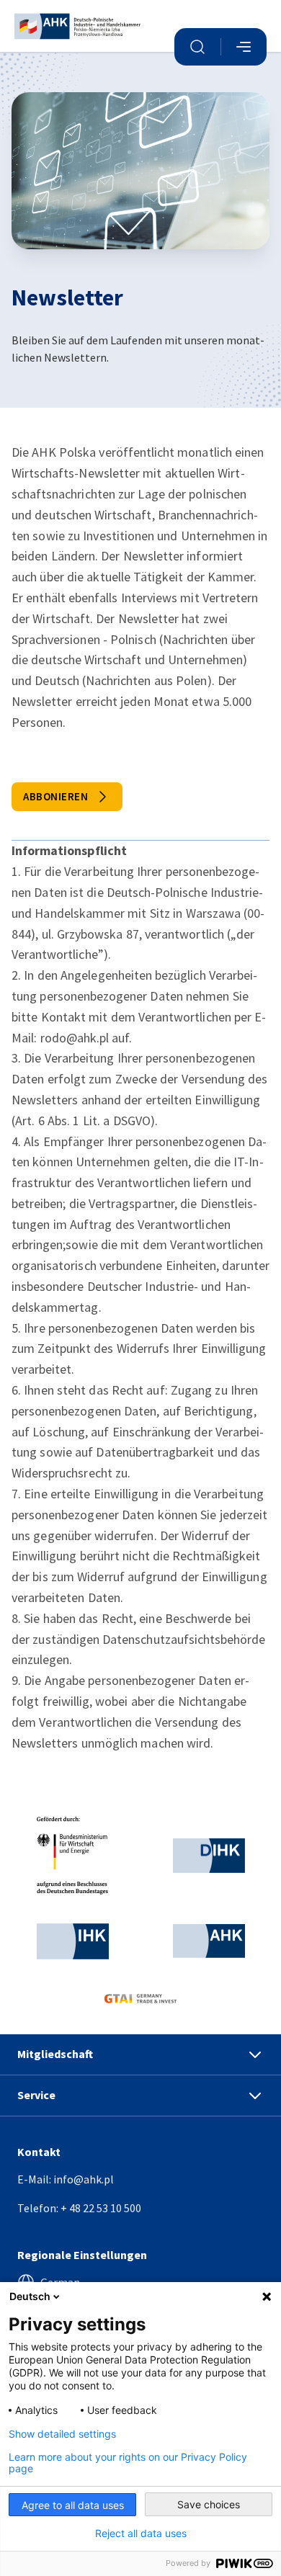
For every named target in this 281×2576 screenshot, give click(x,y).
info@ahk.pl (84, 2179)
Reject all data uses (141, 2533)
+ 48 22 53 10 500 (101, 2208)
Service (36, 2095)
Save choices (209, 2504)
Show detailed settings (62, 2434)
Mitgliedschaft (55, 2054)
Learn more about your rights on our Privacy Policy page (128, 2463)
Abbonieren (55, 796)
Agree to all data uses (73, 2505)
